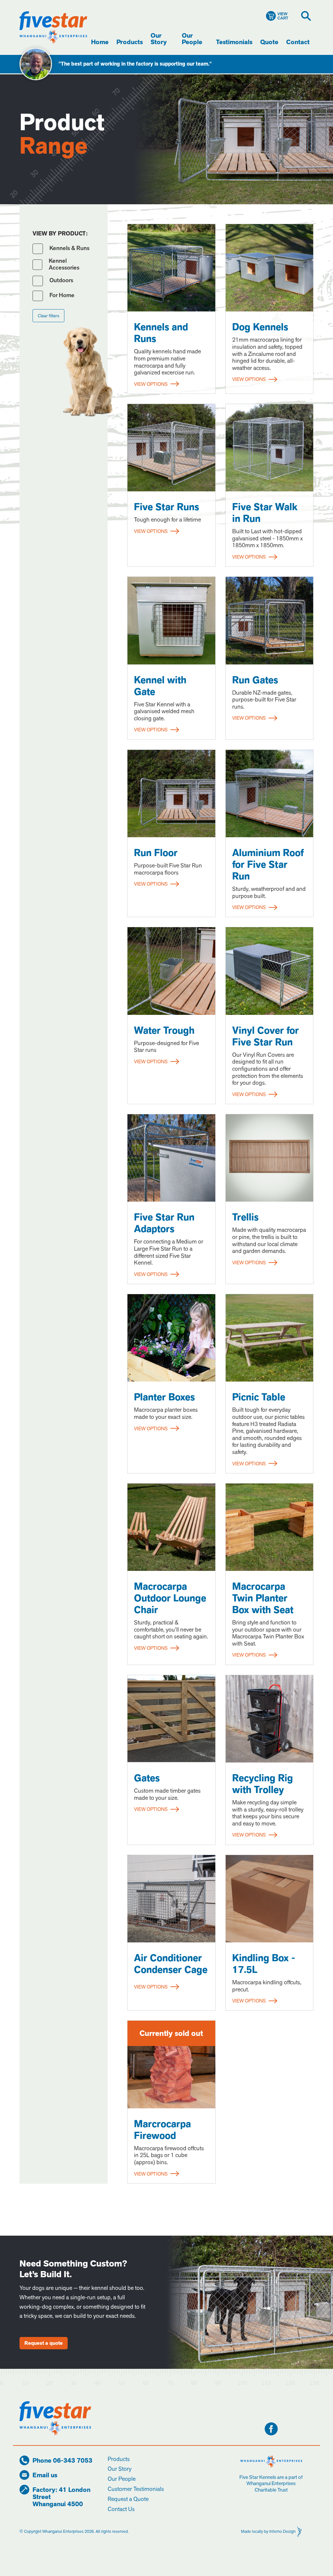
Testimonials (234, 42)
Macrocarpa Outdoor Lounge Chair (170, 1598)
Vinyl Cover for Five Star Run (266, 1036)
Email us (45, 2475)
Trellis (245, 1217)
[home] (53, 27)
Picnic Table (259, 1397)
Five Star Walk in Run (265, 513)
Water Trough (164, 1030)
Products (130, 42)
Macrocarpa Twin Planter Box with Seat (263, 1598)
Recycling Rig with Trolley (263, 1784)
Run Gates (255, 680)
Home (100, 42)
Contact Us (121, 2509)
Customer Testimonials (136, 2489)
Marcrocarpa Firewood (162, 2130)
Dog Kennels (260, 327)
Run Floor (156, 853)
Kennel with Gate (160, 686)
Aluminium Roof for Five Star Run (268, 865)
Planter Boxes (164, 1397)
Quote (269, 42)
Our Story (159, 39)
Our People (192, 39)
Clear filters (48, 316)
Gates (147, 1778)
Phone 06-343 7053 (62, 2461)
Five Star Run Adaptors (164, 1223)
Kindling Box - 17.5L (264, 1964)
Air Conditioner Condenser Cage (171, 1964)
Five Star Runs (166, 507)
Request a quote (44, 2343)
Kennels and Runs (161, 333)
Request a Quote (128, 2499)
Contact (298, 42)
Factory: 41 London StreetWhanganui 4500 (61, 2497)
